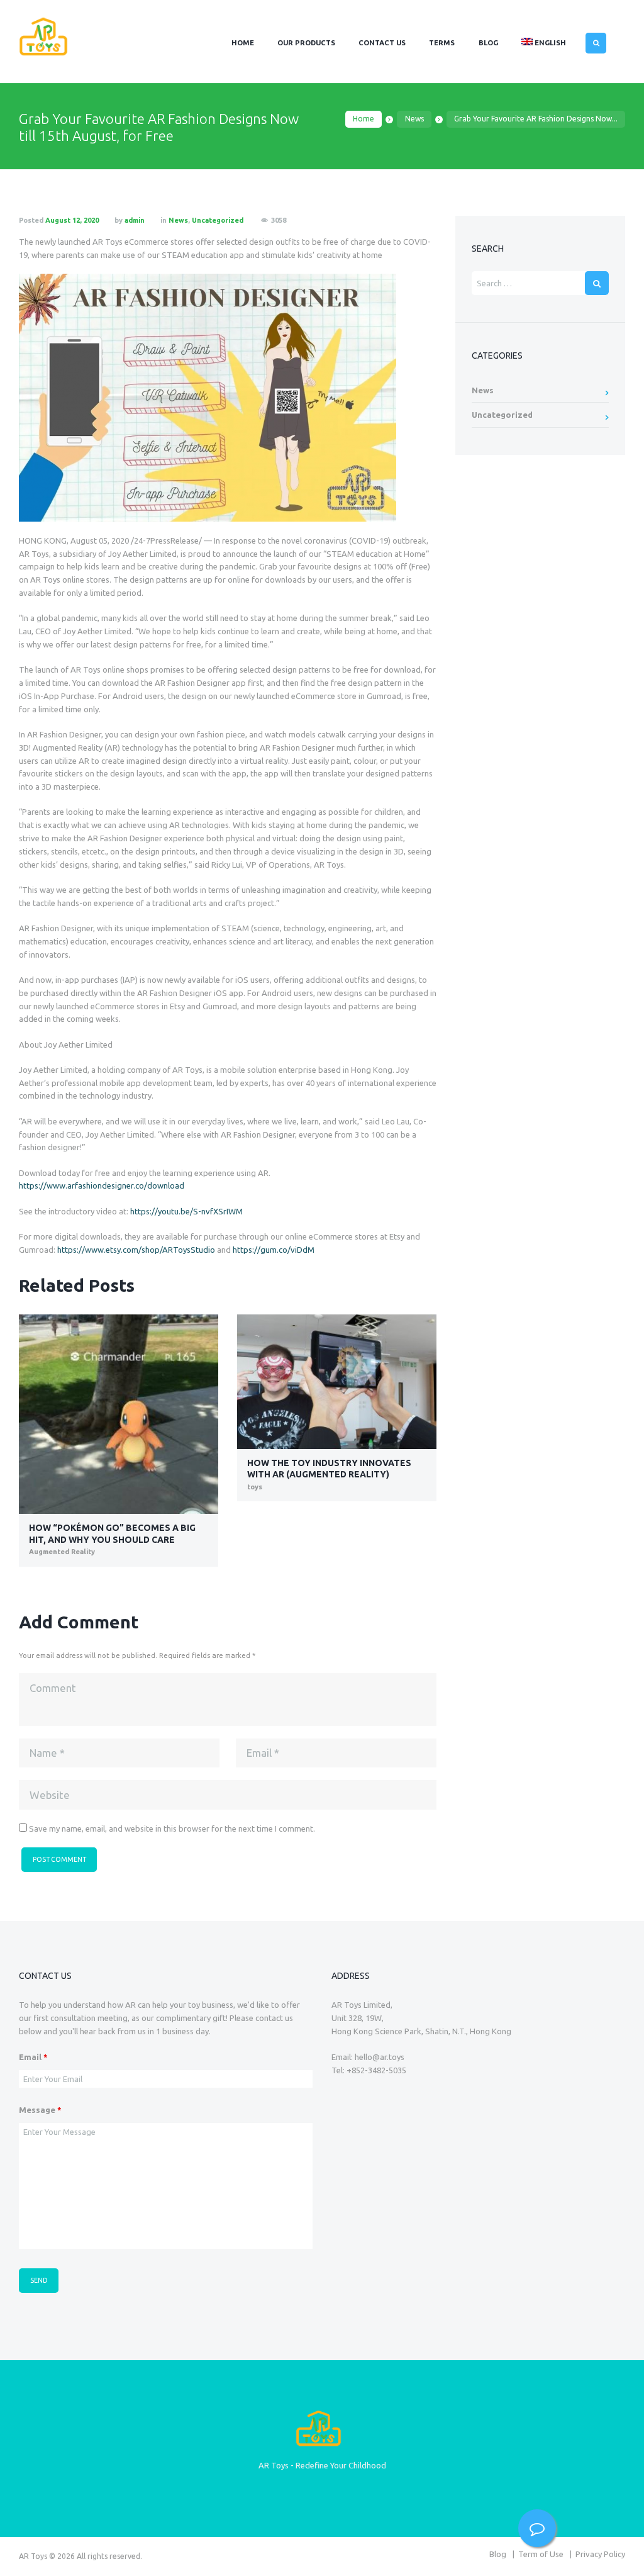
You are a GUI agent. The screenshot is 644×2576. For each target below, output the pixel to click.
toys (255, 1487)
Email (33, 2057)
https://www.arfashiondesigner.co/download (102, 1185)
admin (135, 220)
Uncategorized (218, 220)
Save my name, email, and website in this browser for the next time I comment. (172, 1828)
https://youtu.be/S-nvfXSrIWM (186, 1211)
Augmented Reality (62, 1552)
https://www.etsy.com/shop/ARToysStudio (136, 1250)
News (414, 119)
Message (40, 2110)
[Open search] (596, 43)
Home (364, 119)
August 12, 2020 (72, 220)
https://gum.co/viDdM (274, 1250)
